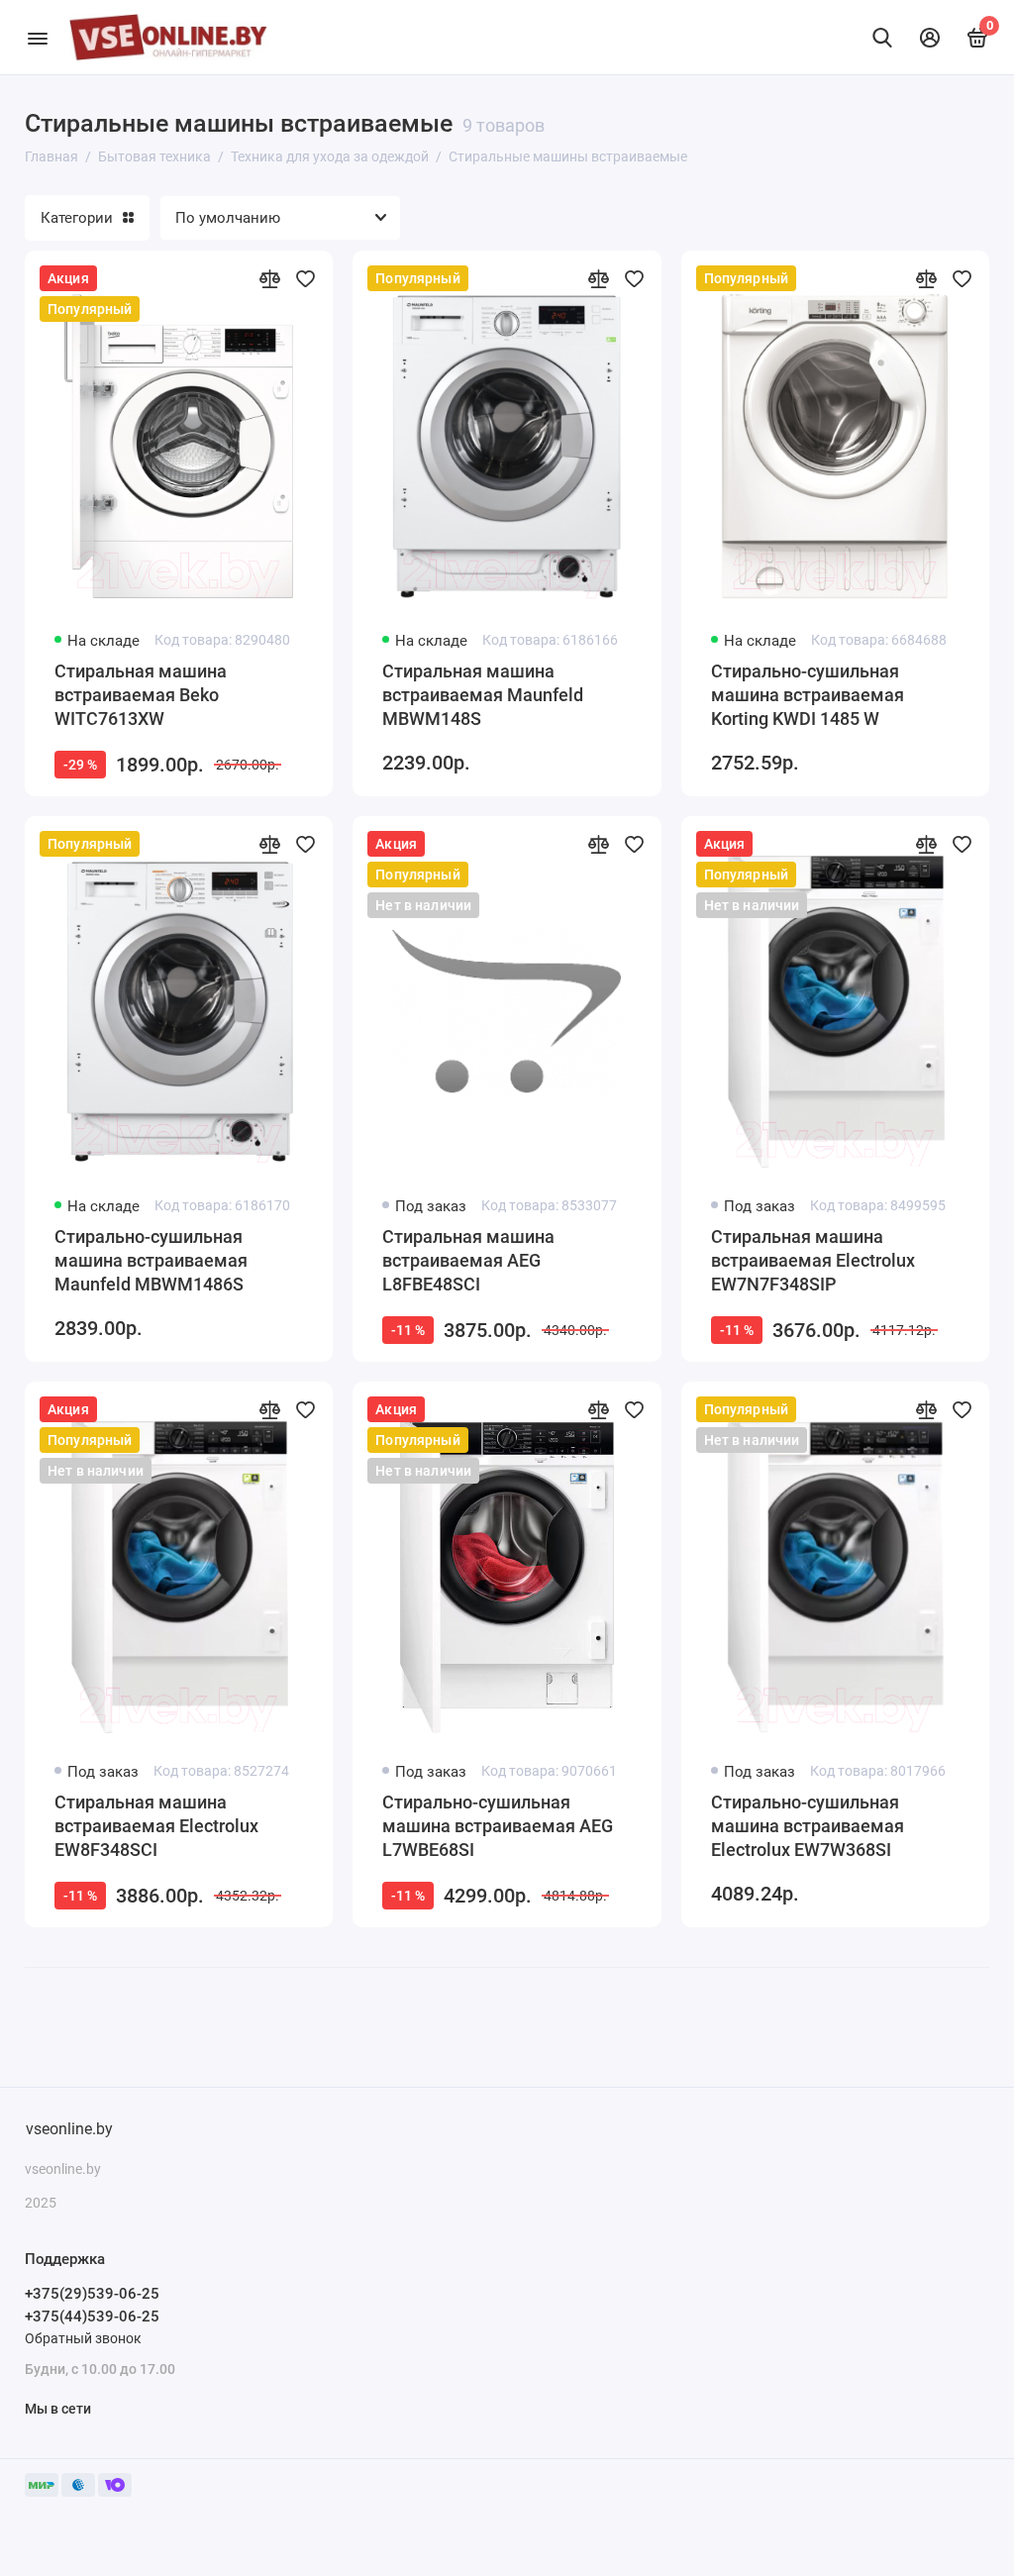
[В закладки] (305, 278)
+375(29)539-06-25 (92, 2294)
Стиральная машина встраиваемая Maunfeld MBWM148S (483, 695)
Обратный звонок (83, 2338)
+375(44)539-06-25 (92, 2317)
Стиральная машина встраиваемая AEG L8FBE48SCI (468, 1260)
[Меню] (37, 37)
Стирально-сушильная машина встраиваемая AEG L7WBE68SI (498, 1826)
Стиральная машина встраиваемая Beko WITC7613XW (141, 695)
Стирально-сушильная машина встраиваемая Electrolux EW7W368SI (808, 1826)
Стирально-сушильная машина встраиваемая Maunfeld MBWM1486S (151, 1260)
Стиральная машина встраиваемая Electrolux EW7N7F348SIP (813, 1260)
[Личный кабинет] (930, 38)
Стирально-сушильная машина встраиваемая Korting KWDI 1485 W (808, 695)
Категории (77, 218)
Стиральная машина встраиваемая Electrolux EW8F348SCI (156, 1826)
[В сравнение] (269, 278)
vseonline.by (69, 2129)
